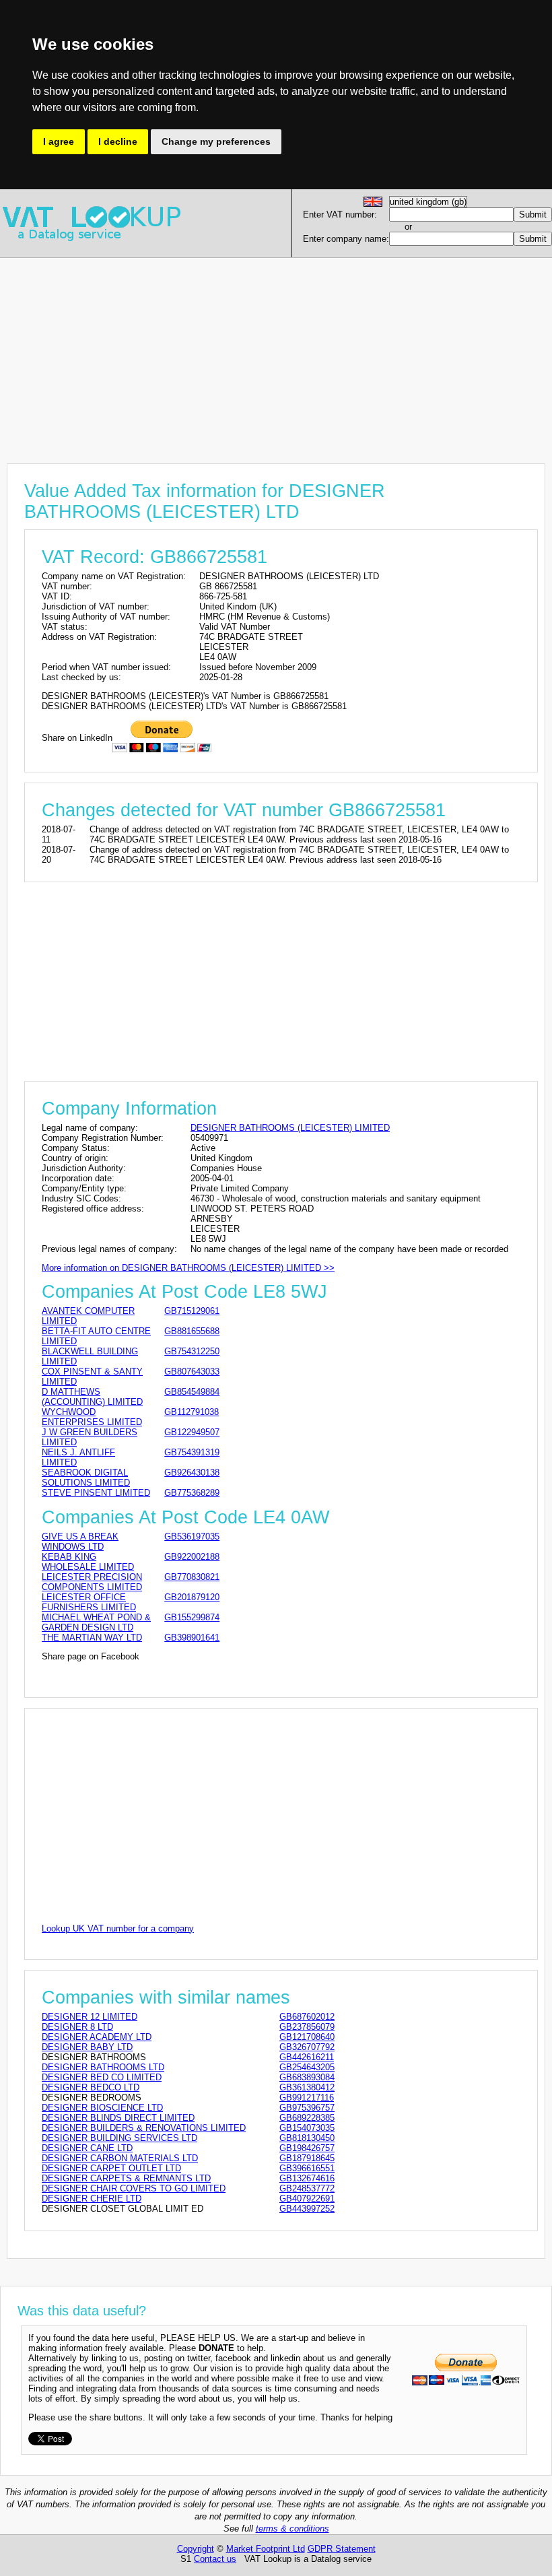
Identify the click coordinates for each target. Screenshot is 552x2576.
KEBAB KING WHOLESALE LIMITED (88, 1562)
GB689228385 (307, 2118)
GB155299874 (192, 1617)
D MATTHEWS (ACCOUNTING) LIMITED (92, 1397)
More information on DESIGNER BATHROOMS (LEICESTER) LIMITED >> (188, 1268)
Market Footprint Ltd (266, 2549)
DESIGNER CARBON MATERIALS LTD (120, 2158)
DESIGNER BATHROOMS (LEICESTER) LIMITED (290, 1128)
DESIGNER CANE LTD (87, 2148)
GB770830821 (192, 1577)
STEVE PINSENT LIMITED (96, 1493)
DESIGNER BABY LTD (87, 2047)
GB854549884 (192, 1392)
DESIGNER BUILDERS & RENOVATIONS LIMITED (144, 2128)
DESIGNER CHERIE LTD (92, 2199)
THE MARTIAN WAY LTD (92, 1638)
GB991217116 (307, 2098)
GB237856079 (307, 2027)
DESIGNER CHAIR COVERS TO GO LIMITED (134, 2188)
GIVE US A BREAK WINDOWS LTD (80, 1542)
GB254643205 (307, 2067)
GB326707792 (307, 2047)
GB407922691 (307, 2199)
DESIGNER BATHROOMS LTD (103, 2067)
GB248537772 (307, 2188)
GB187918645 (307, 2158)
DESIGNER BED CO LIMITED (102, 2077)
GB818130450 (307, 2138)
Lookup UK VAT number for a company (118, 1928)
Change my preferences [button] (216, 141)
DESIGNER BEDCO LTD (91, 2087)
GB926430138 (192, 1473)
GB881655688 (192, 1331)
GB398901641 (192, 1638)
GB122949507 (192, 1432)
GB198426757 (307, 2148)
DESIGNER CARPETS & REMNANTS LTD (126, 2178)
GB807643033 (192, 1372)
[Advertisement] (276, 352)
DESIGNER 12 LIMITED (90, 2017)
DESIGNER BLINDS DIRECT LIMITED (118, 2118)
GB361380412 (307, 2087)
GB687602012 (307, 2017)
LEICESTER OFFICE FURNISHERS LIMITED (89, 1602)
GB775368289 (192, 1493)
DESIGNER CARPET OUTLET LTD (111, 2168)
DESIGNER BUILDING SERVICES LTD (119, 2138)
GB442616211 (307, 2057)
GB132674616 (307, 2178)
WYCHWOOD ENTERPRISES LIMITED (92, 1417)
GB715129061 (192, 1311)
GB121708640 (307, 2037)
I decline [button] (118, 141)
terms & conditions (292, 2529)
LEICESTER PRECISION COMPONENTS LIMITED (92, 1582)
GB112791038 (192, 1412)
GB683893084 (307, 2077)
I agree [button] (59, 141)
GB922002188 (192, 1557)
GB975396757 (307, 2108)
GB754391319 (192, 1452)
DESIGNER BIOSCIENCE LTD (102, 2108)
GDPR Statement (342, 2549)
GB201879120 (192, 1597)
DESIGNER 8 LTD (77, 2027)
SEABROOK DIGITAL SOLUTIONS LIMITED (86, 1478)
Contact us (215, 2559)
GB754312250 (192, 1351)
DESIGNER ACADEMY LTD (97, 2037)
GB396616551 (307, 2168)
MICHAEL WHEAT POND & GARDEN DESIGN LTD (96, 1622)
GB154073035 (307, 2128)
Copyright (196, 2549)
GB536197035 (192, 1537)
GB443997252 (307, 2209)
